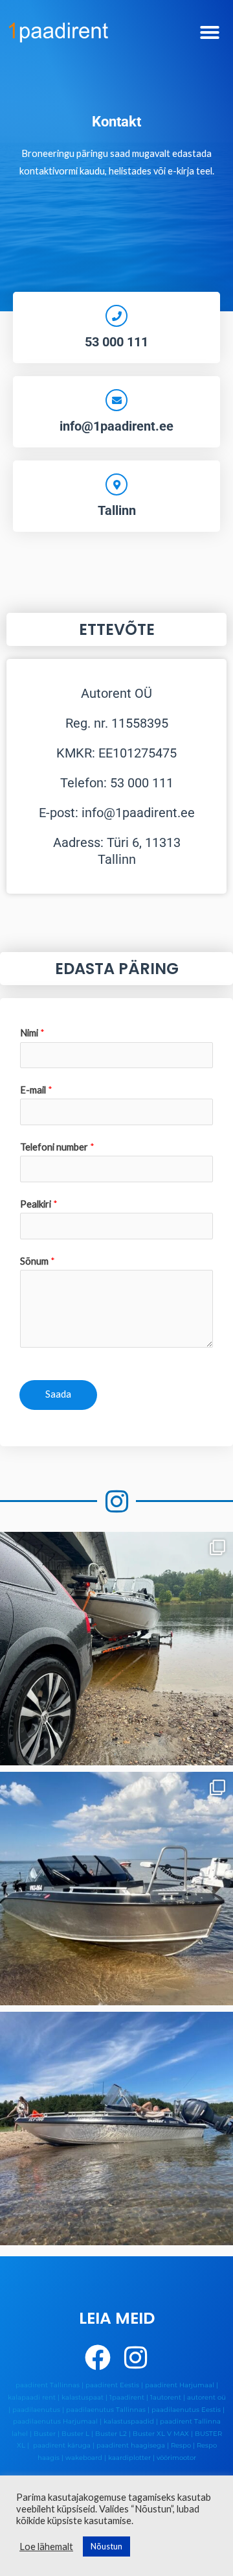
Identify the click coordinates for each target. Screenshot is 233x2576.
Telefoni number (57, 1147)
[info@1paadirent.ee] (116, 400)
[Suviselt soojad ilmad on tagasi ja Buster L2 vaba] (116, 2129)
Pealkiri (39, 1204)
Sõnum (38, 1261)
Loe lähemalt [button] (46, 2546)
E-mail (36, 1090)
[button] (210, 32)
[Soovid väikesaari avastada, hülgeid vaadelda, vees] (116, 1889)
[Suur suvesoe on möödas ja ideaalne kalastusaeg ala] (116, 1649)
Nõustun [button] (106, 2546)
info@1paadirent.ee (116, 426)
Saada (58, 1394)
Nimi (32, 1033)
